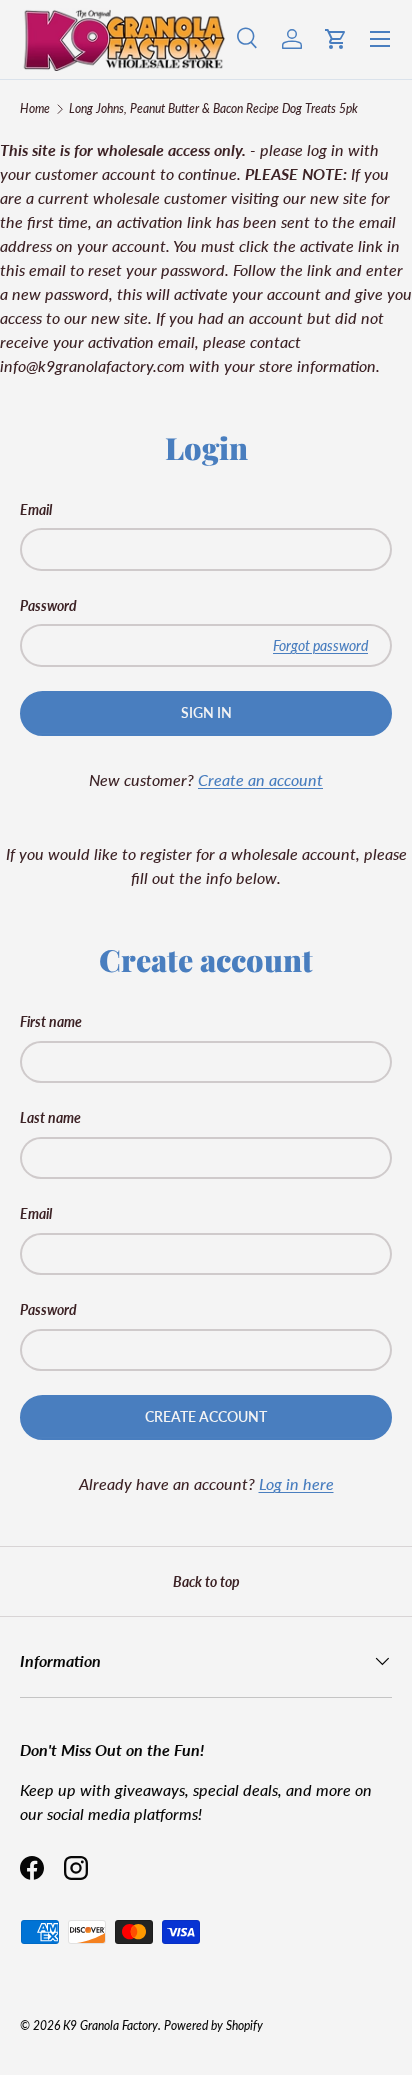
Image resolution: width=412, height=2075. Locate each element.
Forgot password (320, 645)
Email (36, 509)
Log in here (296, 1483)
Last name (50, 1117)
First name (51, 1021)
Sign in (206, 712)
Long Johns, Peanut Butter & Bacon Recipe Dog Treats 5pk (213, 109)
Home (35, 109)
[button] (336, 39)
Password (48, 605)
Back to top (206, 1581)
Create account (206, 1416)
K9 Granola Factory (110, 2025)
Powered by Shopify (213, 2025)
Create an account (260, 779)
